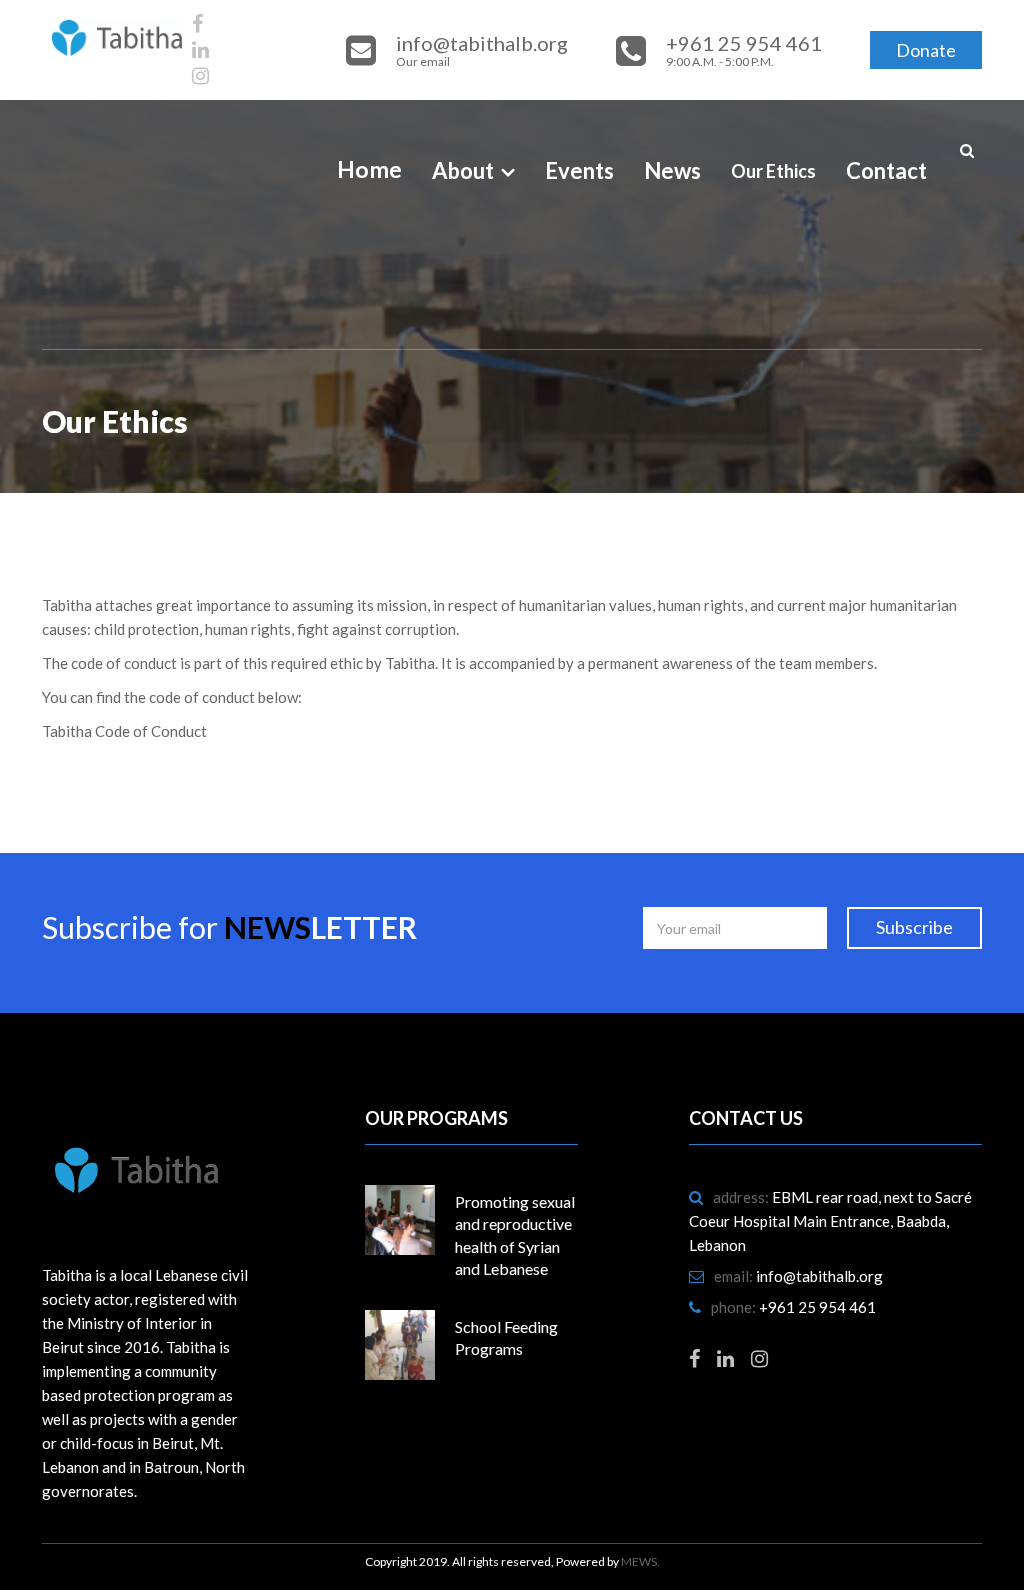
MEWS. (640, 1561)
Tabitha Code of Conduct (124, 731)
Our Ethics (773, 171)
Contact (886, 170)
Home (369, 169)
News (672, 170)
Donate (926, 50)
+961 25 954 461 (817, 1307)
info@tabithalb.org (819, 1276)
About (463, 170)
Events (579, 170)
